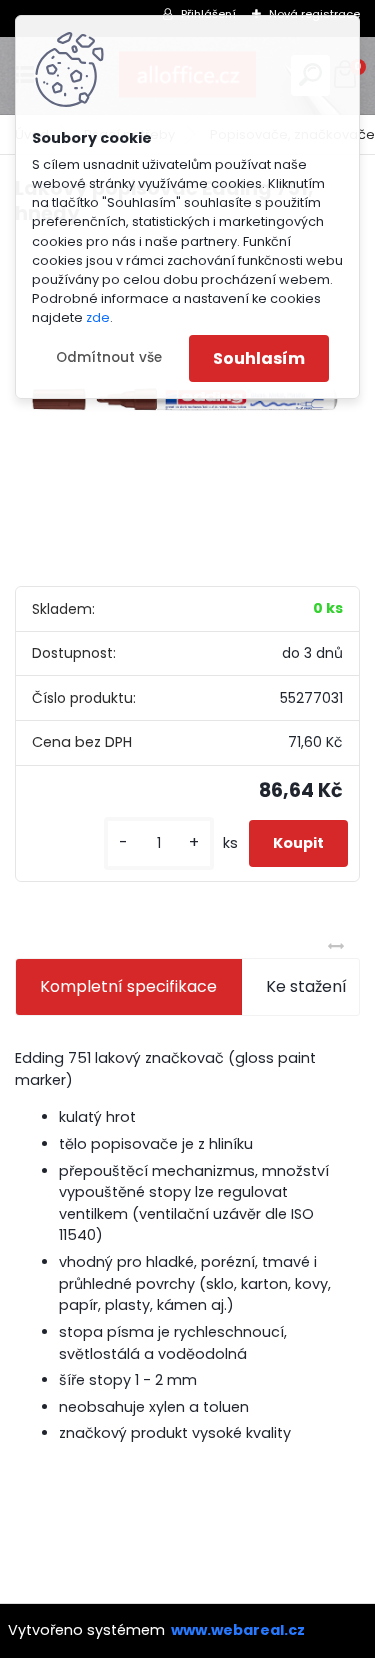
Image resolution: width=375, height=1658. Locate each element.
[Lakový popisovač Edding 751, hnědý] (187, 403)
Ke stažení (306, 986)
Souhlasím (259, 358)
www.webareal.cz (238, 1630)
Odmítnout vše (109, 357)
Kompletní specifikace (128, 986)
